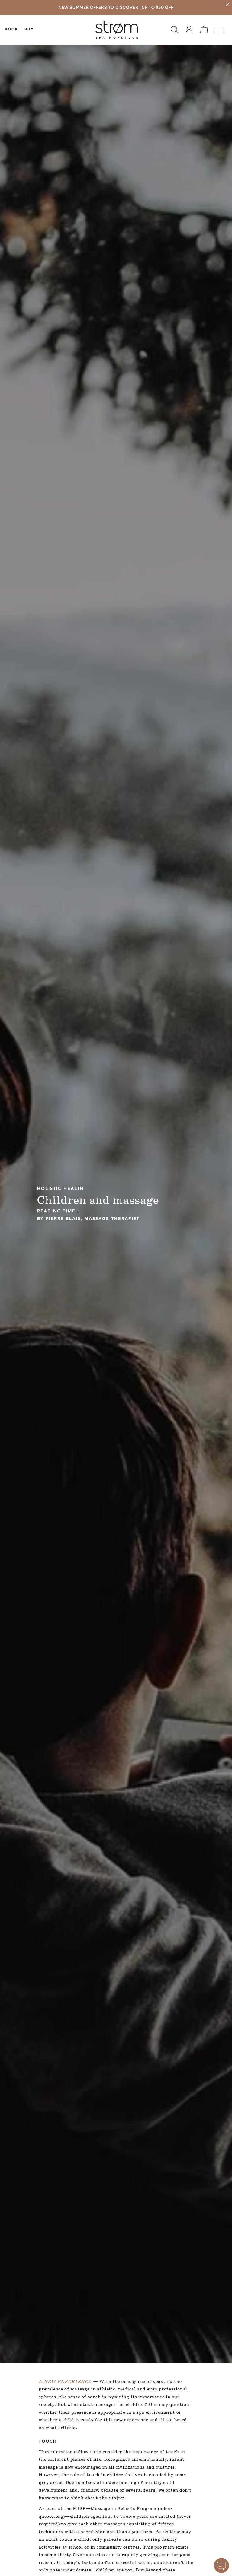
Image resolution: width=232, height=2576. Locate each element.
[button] (174, 30)
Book (12, 30)
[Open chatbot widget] (221, 2565)
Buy (29, 30)
